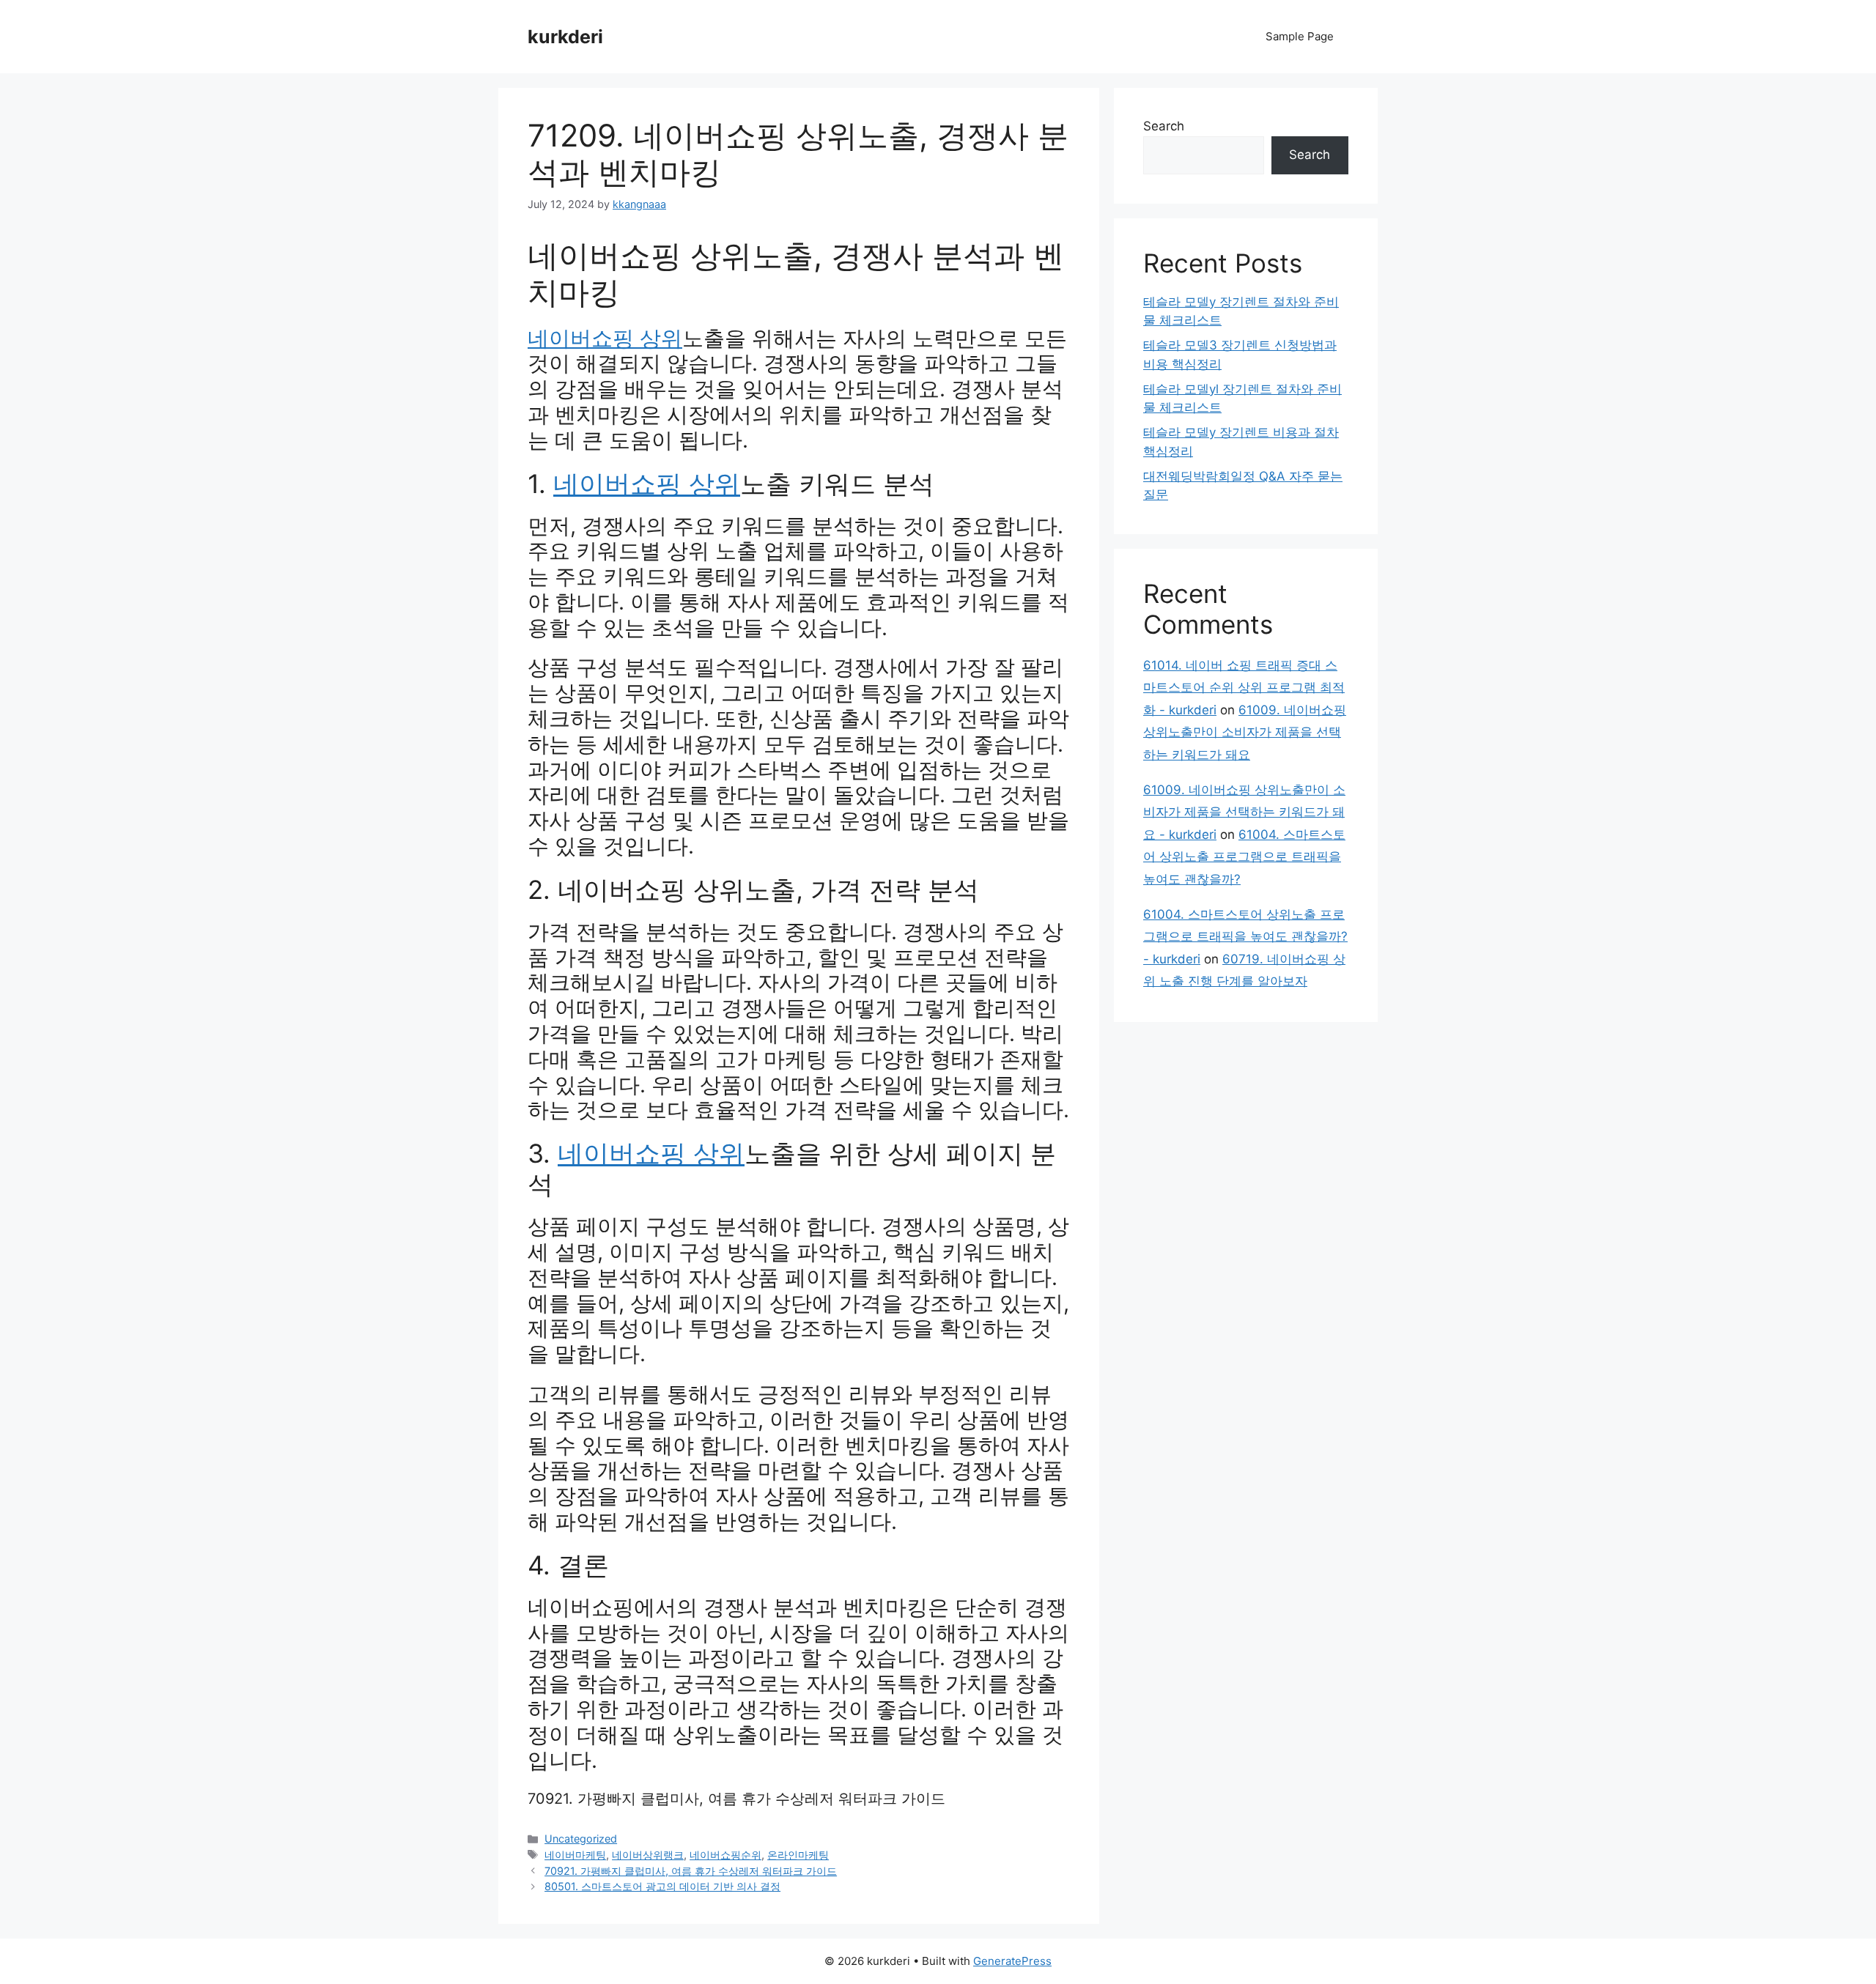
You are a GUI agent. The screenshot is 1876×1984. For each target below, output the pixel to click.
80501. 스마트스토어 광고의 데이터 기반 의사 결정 (662, 1886)
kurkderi (565, 37)
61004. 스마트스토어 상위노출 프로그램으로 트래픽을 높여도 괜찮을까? (1244, 857)
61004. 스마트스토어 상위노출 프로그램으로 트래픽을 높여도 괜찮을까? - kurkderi (1245, 937)
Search (1164, 126)
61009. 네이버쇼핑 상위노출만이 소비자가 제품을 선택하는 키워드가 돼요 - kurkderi (1244, 812)
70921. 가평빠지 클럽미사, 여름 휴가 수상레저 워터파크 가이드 (736, 1799)
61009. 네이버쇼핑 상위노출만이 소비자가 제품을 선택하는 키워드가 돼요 (1245, 732)
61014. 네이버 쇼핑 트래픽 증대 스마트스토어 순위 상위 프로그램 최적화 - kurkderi (1244, 688)
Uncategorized (581, 1839)
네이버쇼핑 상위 (605, 338)
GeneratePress (1012, 1961)
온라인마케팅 (798, 1855)
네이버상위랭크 (648, 1855)
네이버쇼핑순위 (725, 1855)
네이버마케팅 (575, 1855)
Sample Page (1300, 36)
